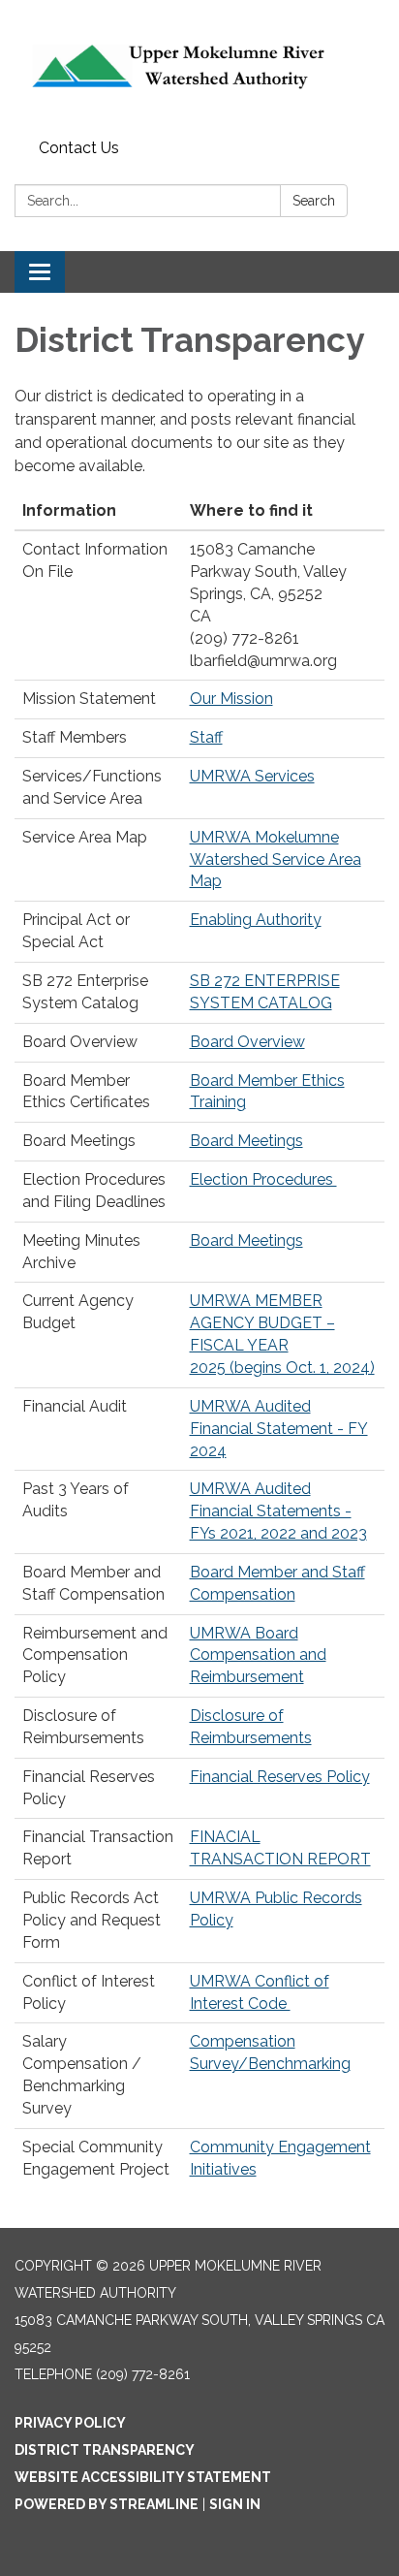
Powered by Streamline (107, 2504)
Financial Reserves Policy (280, 1777)
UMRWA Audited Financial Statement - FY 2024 (279, 1429)
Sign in (235, 2504)
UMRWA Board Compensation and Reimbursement (258, 1655)
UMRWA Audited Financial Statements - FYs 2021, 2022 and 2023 (278, 1511)
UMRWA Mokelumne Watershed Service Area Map (276, 859)
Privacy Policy (70, 2423)
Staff (206, 737)
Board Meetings (246, 1141)
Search (314, 201)
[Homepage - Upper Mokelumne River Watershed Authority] (199, 66)
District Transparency (105, 2450)
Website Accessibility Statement (143, 2477)
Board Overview (247, 1042)
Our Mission (231, 699)
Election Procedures (263, 1179)
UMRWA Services (252, 776)
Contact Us (79, 148)
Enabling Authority (256, 920)
